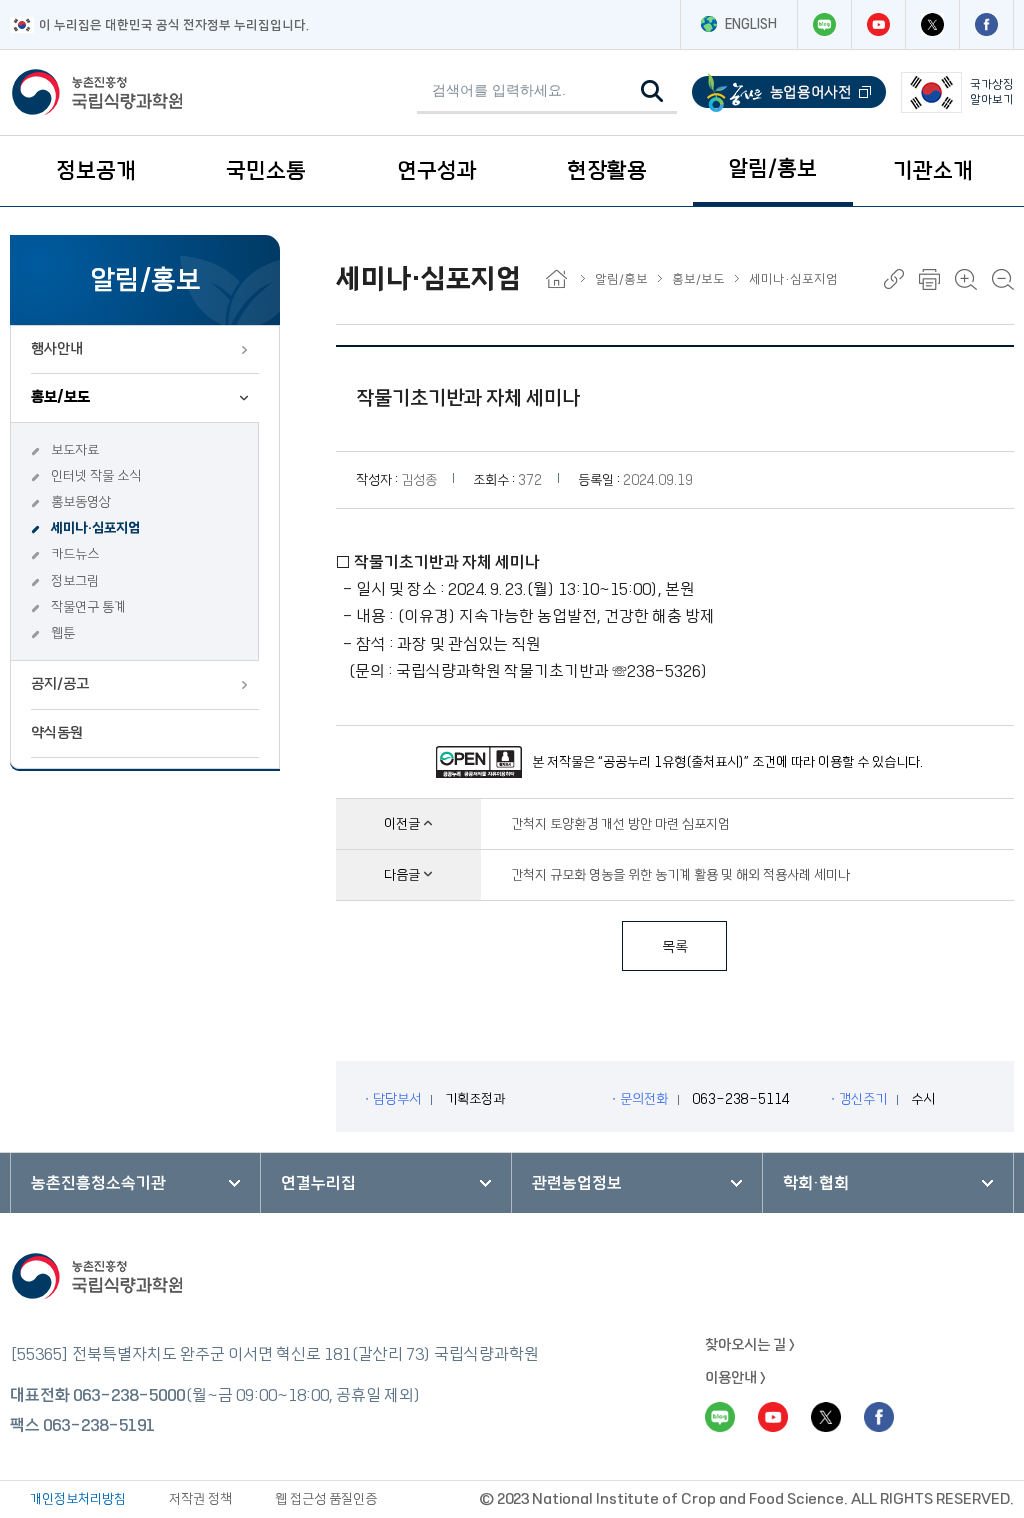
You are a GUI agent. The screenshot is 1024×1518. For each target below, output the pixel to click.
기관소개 (933, 170)
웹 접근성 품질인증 (326, 1499)
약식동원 (57, 733)
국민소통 (266, 170)
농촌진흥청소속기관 (98, 1183)
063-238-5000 (129, 1395)
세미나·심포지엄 (95, 528)
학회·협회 (816, 1183)
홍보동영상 (81, 502)
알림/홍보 (772, 168)
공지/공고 (60, 684)
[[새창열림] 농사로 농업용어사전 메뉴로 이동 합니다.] (789, 92)
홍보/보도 (60, 397)
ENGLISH (751, 24)
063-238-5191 (99, 1425)
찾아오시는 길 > (750, 1345)
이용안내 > (735, 1378)
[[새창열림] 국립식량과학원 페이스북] (986, 24)
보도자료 (75, 450)
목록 (675, 947)
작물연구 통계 (88, 607)
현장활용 (607, 170)
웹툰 (63, 633)
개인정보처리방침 (78, 1499)
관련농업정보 (577, 1183)
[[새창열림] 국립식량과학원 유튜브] (878, 24)
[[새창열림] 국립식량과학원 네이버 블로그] (824, 24)
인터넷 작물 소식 (96, 476)
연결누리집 (318, 1183)
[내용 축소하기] (1003, 279)
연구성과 (437, 170)
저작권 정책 (200, 1499)
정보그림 (75, 581)
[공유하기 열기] (894, 279)
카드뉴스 (75, 554)
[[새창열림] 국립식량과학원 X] (932, 24)
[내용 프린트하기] (929, 279)
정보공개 (96, 170)
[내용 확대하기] (966, 279)
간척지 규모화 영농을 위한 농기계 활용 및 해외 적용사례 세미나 (680, 875)
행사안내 (57, 349)
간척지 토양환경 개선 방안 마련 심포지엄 (620, 824)
